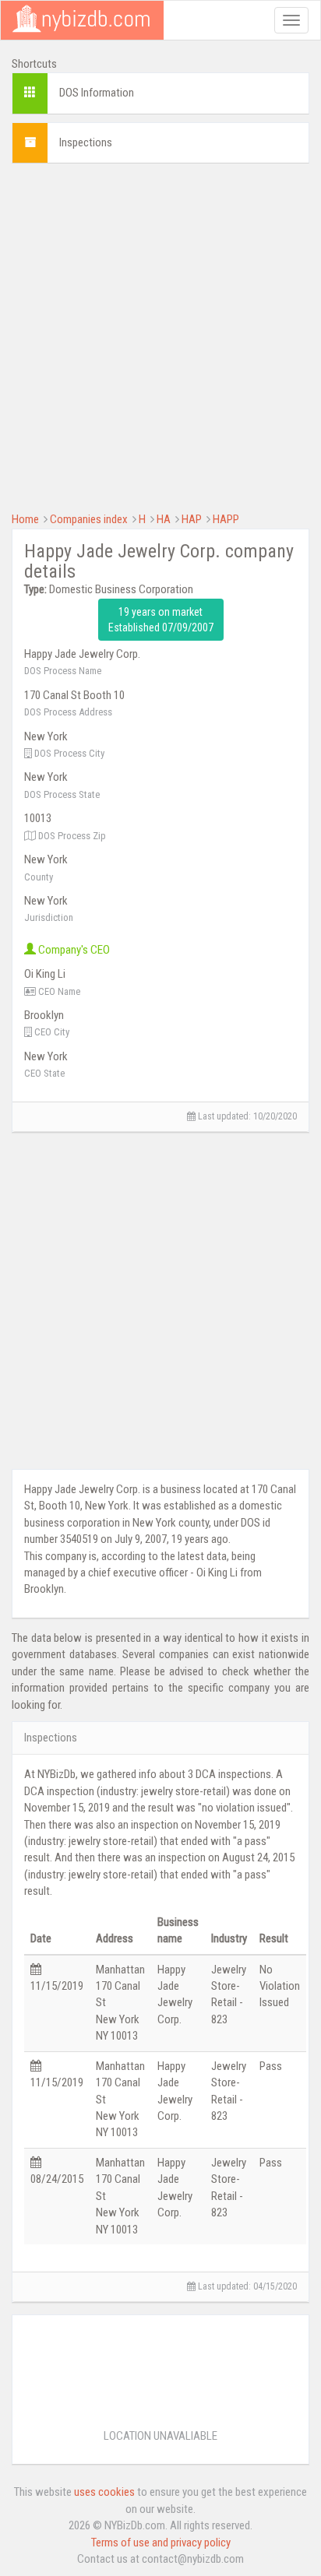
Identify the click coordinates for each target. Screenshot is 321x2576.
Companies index (89, 519)
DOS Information (97, 93)
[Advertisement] (160, 336)
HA (164, 519)
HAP (192, 519)
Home (25, 519)
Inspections (86, 142)
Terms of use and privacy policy (161, 2543)
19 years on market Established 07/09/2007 (161, 620)
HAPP (226, 519)
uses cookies (104, 2492)
